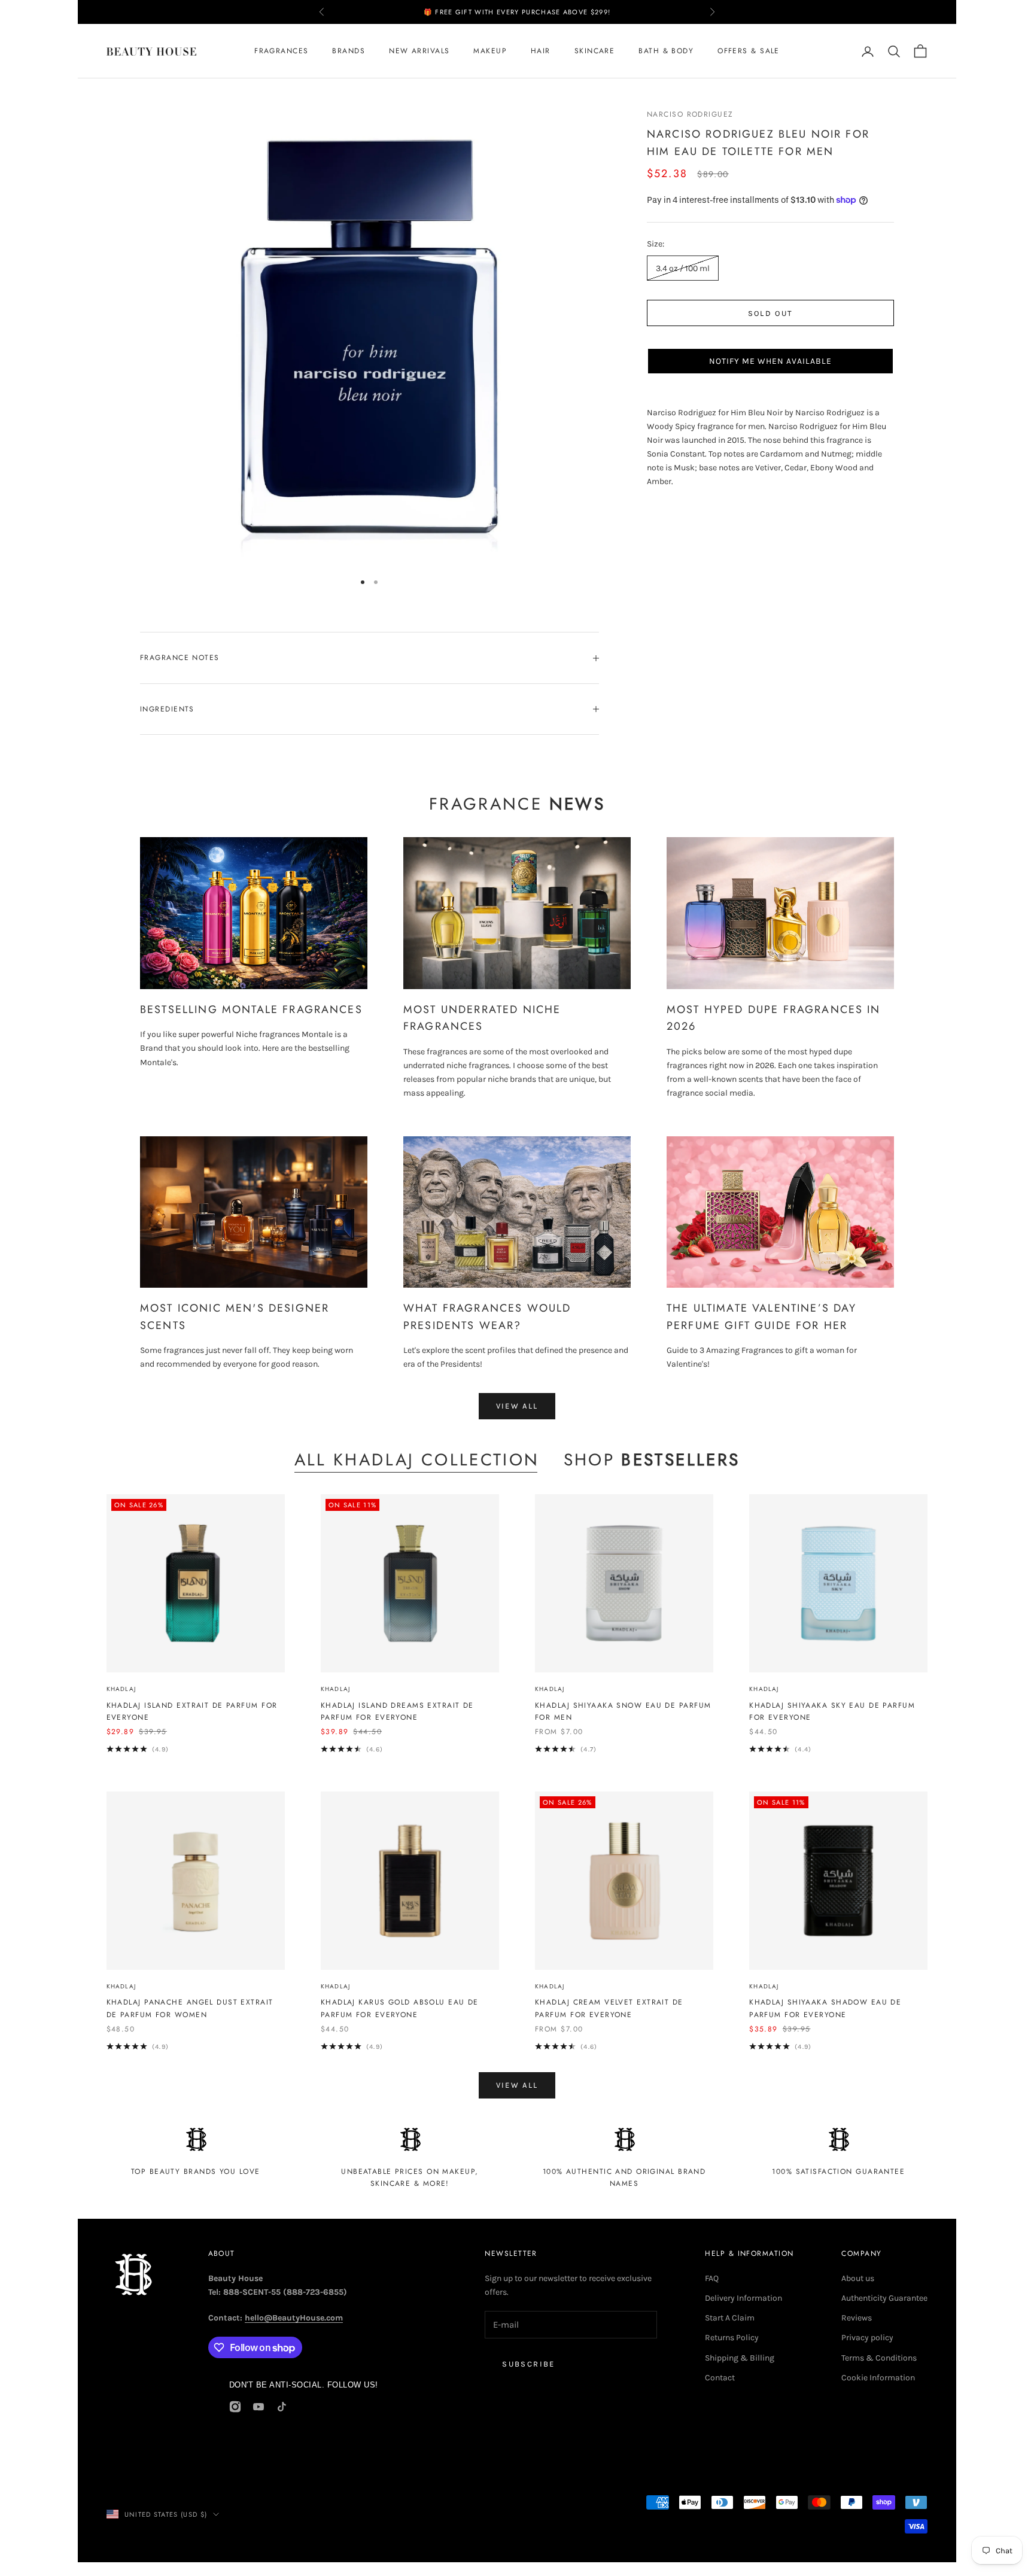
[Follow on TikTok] (282, 2407)
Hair (541, 51)
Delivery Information (743, 2298)
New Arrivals (419, 51)
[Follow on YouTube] (258, 2407)
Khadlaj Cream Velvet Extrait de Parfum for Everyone (609, 2008)
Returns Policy (732, 2338)
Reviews (857, 2318)
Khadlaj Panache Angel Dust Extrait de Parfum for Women (190, 2008)
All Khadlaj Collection (417, 1460)
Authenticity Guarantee (884, 2298)
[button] (770, 361)
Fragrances (281, 51)
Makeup (490, 51)
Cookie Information (878, 2378)
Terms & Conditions (879, 2358)
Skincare (595, 51)
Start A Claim (730, 2318)
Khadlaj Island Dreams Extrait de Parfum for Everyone (397, 1711)
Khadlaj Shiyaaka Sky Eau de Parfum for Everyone (832, 1711)
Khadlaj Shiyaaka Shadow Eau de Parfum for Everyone (825, 2008)
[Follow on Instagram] (235, 2407)
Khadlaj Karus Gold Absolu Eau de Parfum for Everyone (400, 2008)
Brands (349, 51)
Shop (652, 1460)
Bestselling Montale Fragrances (251, 1009)
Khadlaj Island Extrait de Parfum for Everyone (192, 1711)
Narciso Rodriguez (690, 114)
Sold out (771, 313)
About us (858, 2278)
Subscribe (528, 2364)
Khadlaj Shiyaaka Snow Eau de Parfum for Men (623, 1711)
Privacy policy (867, 2338)
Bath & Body (666, 51)
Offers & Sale (749, 51)
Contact (720, 2378)
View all (517, 1406)
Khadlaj (121, 1689)
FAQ (712, 2278)
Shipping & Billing (740, 2358)
